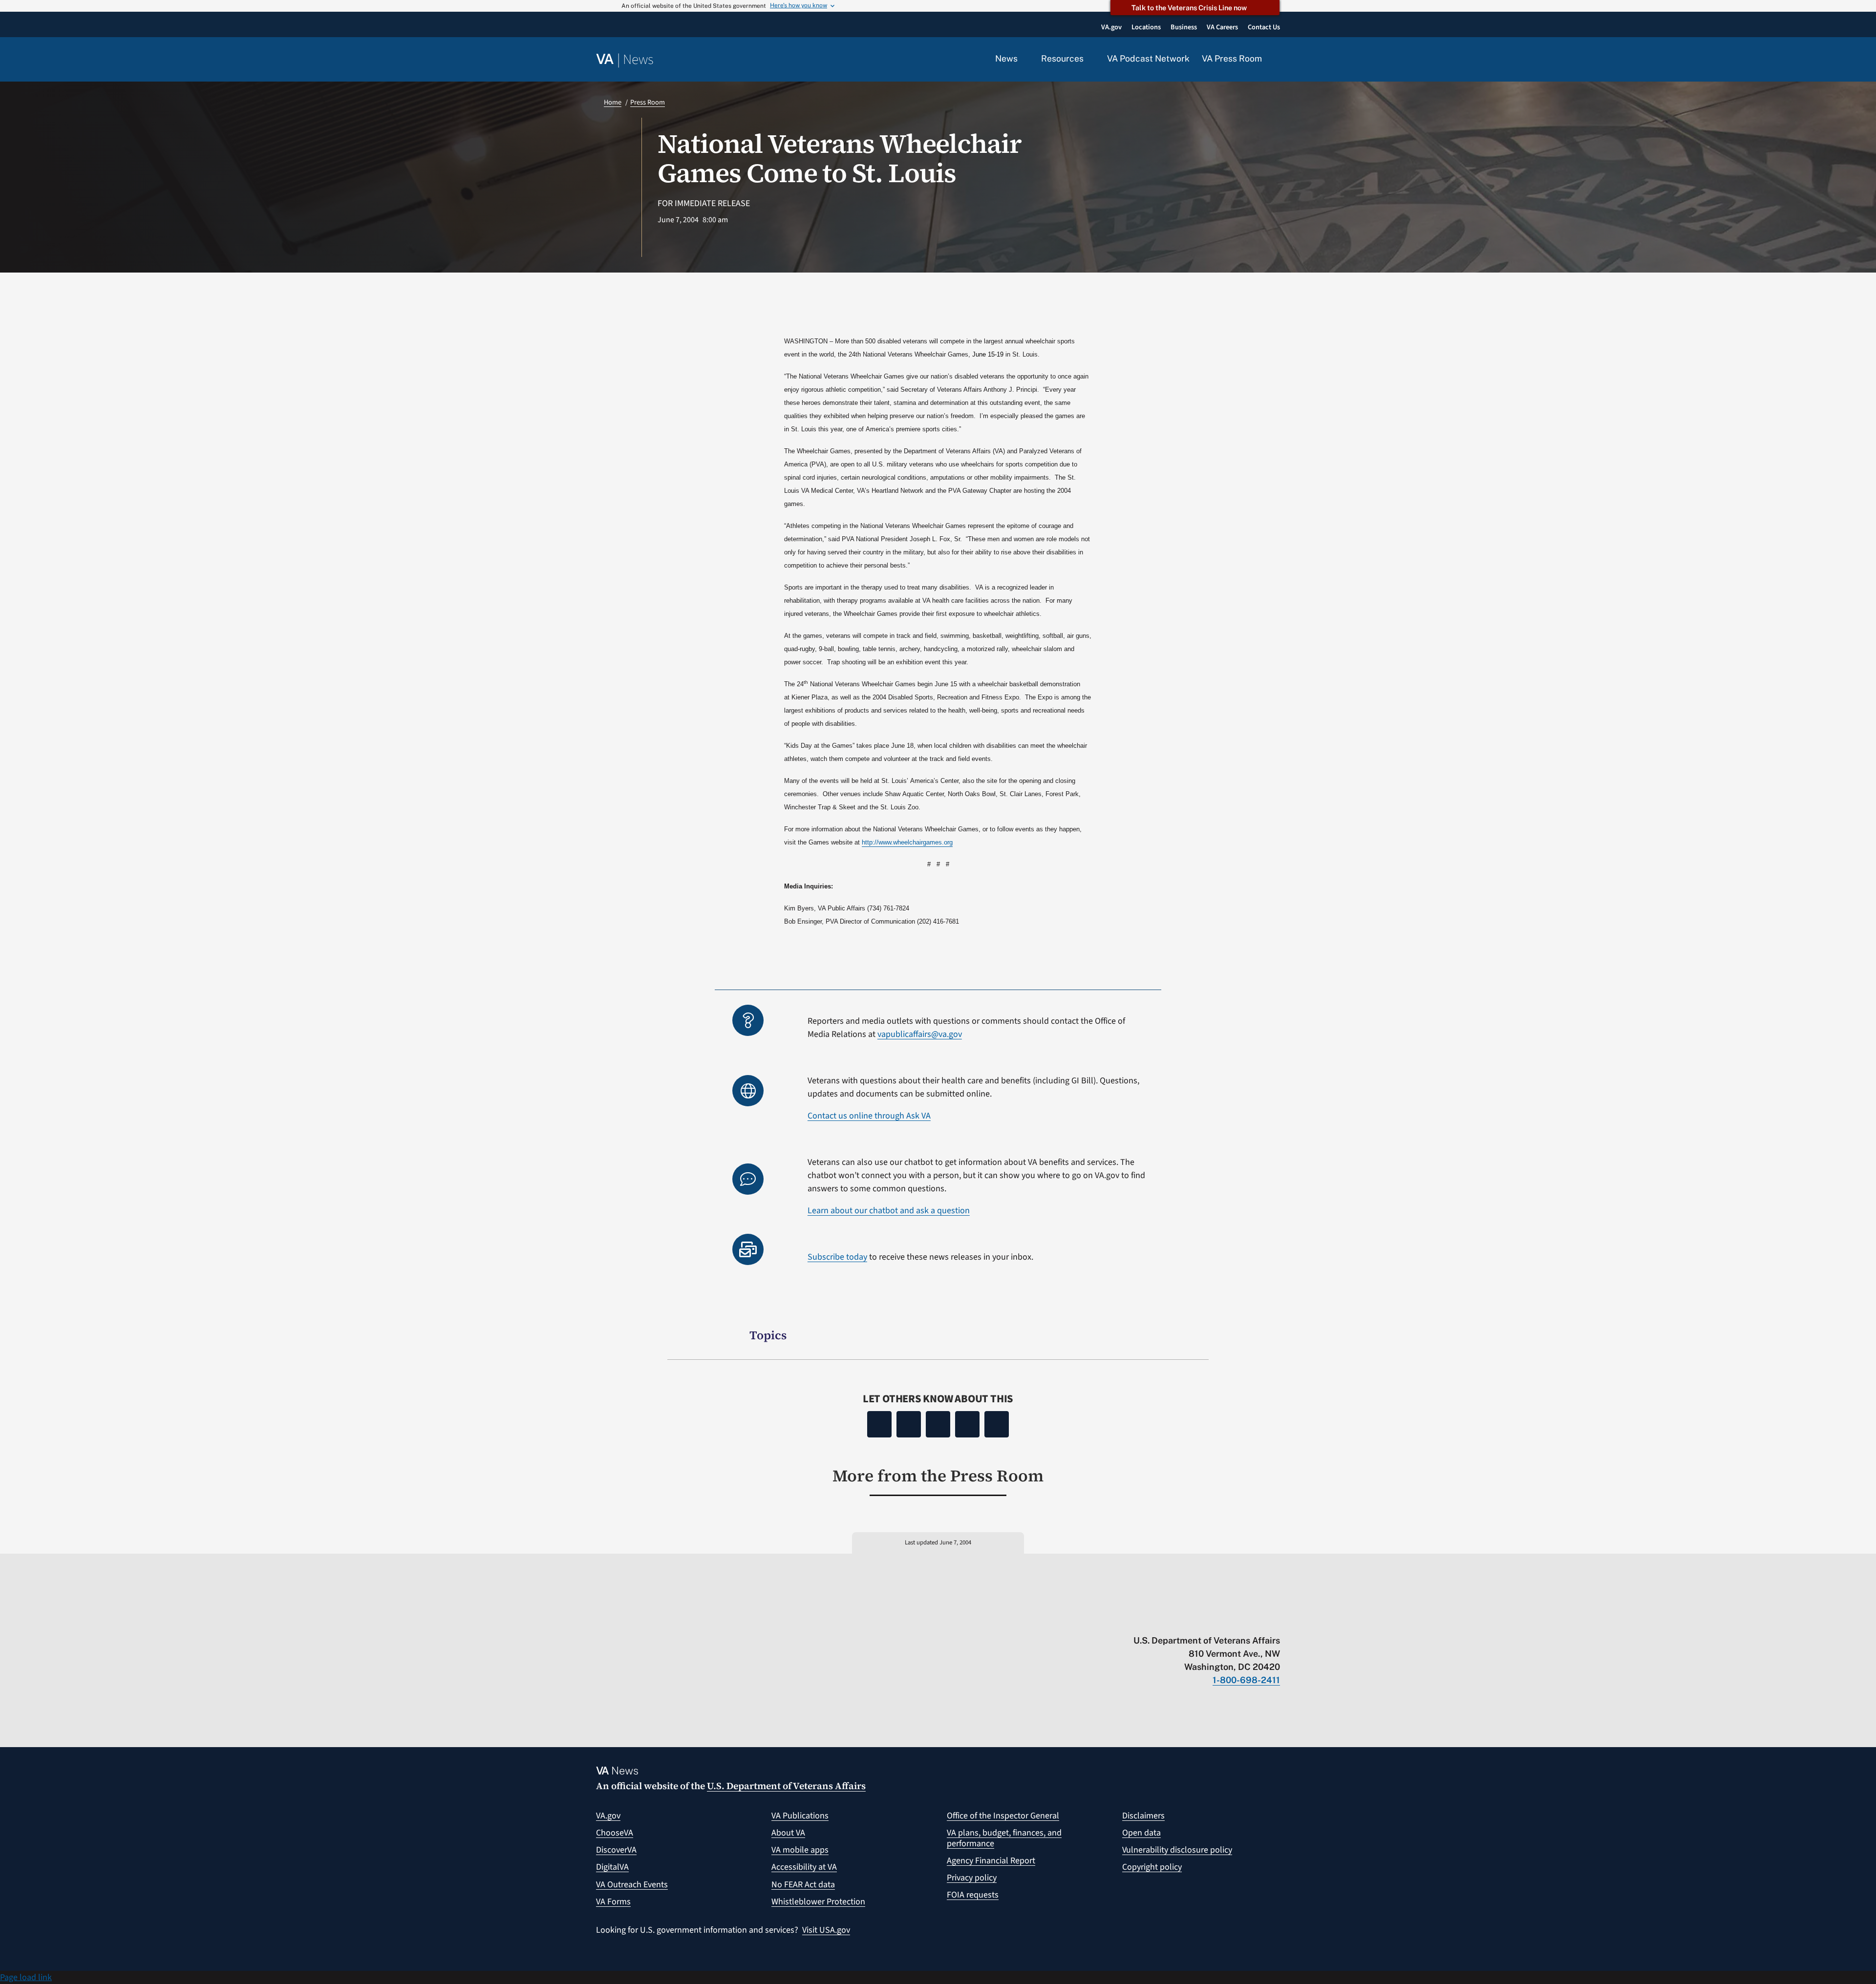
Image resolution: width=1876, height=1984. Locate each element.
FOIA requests (973, 1895)
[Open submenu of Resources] (1089, 59)
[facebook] (1218, 1620)
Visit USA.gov (826, 1930)
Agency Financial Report (991, 1861)
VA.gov (608, 1816)
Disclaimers (1143, 1816)
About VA (788, 1833)
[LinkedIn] (967, 1424)
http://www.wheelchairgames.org (907, 842)
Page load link (26, 1977)
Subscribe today (837, 1257)
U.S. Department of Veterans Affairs (786, 1786)
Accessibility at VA (804, 1867)
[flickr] (1275, 1620)
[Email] (997, 1424)
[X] (909, 1424)
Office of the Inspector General (1003, 1816)
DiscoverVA (616, 1850)
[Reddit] (938, 1424)
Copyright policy (1152, 1867)
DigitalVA (612, 1867)
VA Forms (613, 1902)
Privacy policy (972, 1878)
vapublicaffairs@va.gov (920, 1034)
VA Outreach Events (632, 1885)
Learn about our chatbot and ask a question (889, 1211)
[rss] (1199, 1620)
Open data (1141, 1833)
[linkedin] (1256, 1620)
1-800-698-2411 (1246, 1680)
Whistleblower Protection (818, 1902)
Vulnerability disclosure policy (1177, 1850)
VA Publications (800, 1816)
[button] (1277, 60)
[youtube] (1161, 1620)
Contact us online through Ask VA (869, 1116)
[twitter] (1180, 1620)
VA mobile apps (800, 1850)
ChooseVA (615, 1833)
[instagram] (1237, 1620)
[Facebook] (879, 1424)
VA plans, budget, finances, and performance (1004, 1838)
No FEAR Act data (803, 1885)
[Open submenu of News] (1023, 59)
